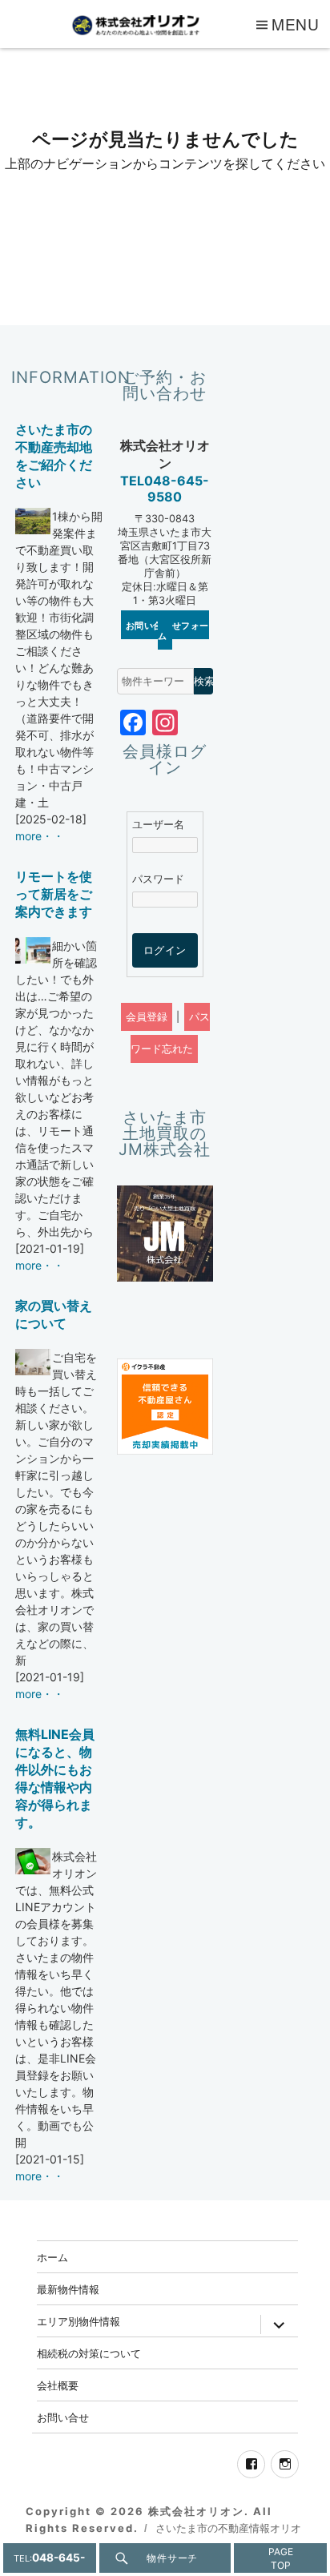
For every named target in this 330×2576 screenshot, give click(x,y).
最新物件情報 (68, 2289)
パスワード (158, 879)
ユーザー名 (158, 825)
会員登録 (147, 1017)
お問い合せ (63, 2417)
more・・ (40, 836)
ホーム (52, 2257)
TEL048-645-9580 (165, 489)
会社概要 (58, 2385)
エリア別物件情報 (78, 2321)
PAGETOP (281, 2558)
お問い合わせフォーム (167, 630)
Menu (296, 24)
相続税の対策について (89, 2353)
